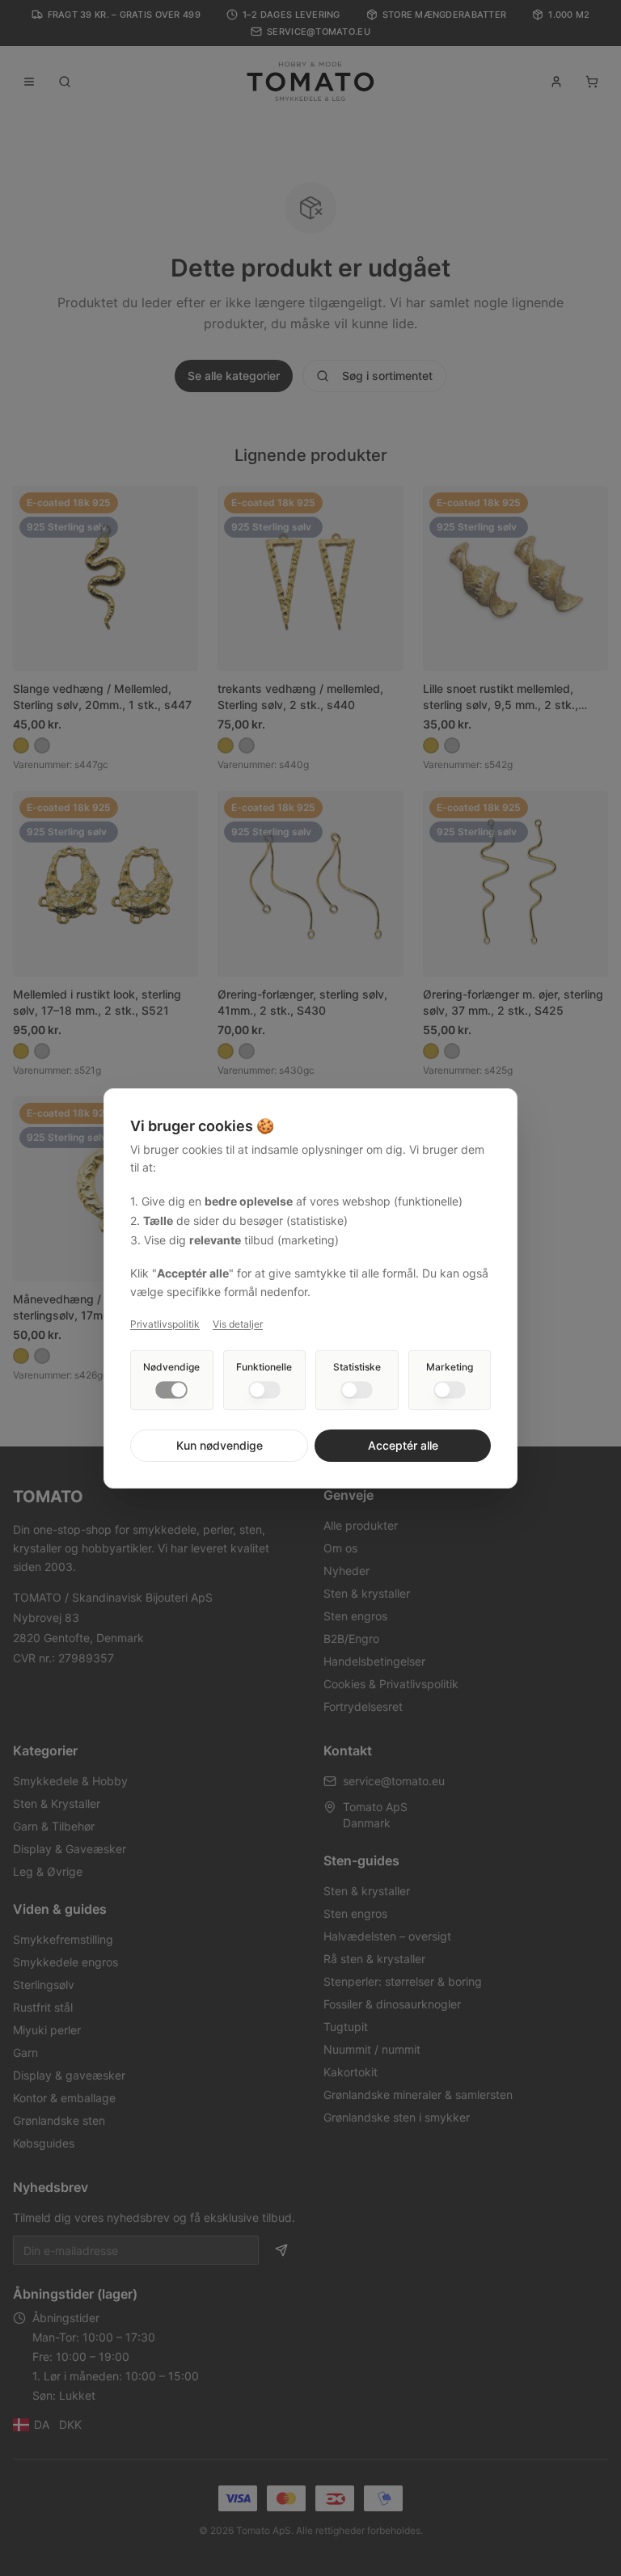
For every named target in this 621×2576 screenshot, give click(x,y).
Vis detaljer (238, 1324)
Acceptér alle (403, 1445)
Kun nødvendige (220, 1445)
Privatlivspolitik (165, 1324)
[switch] (171, 1390)
